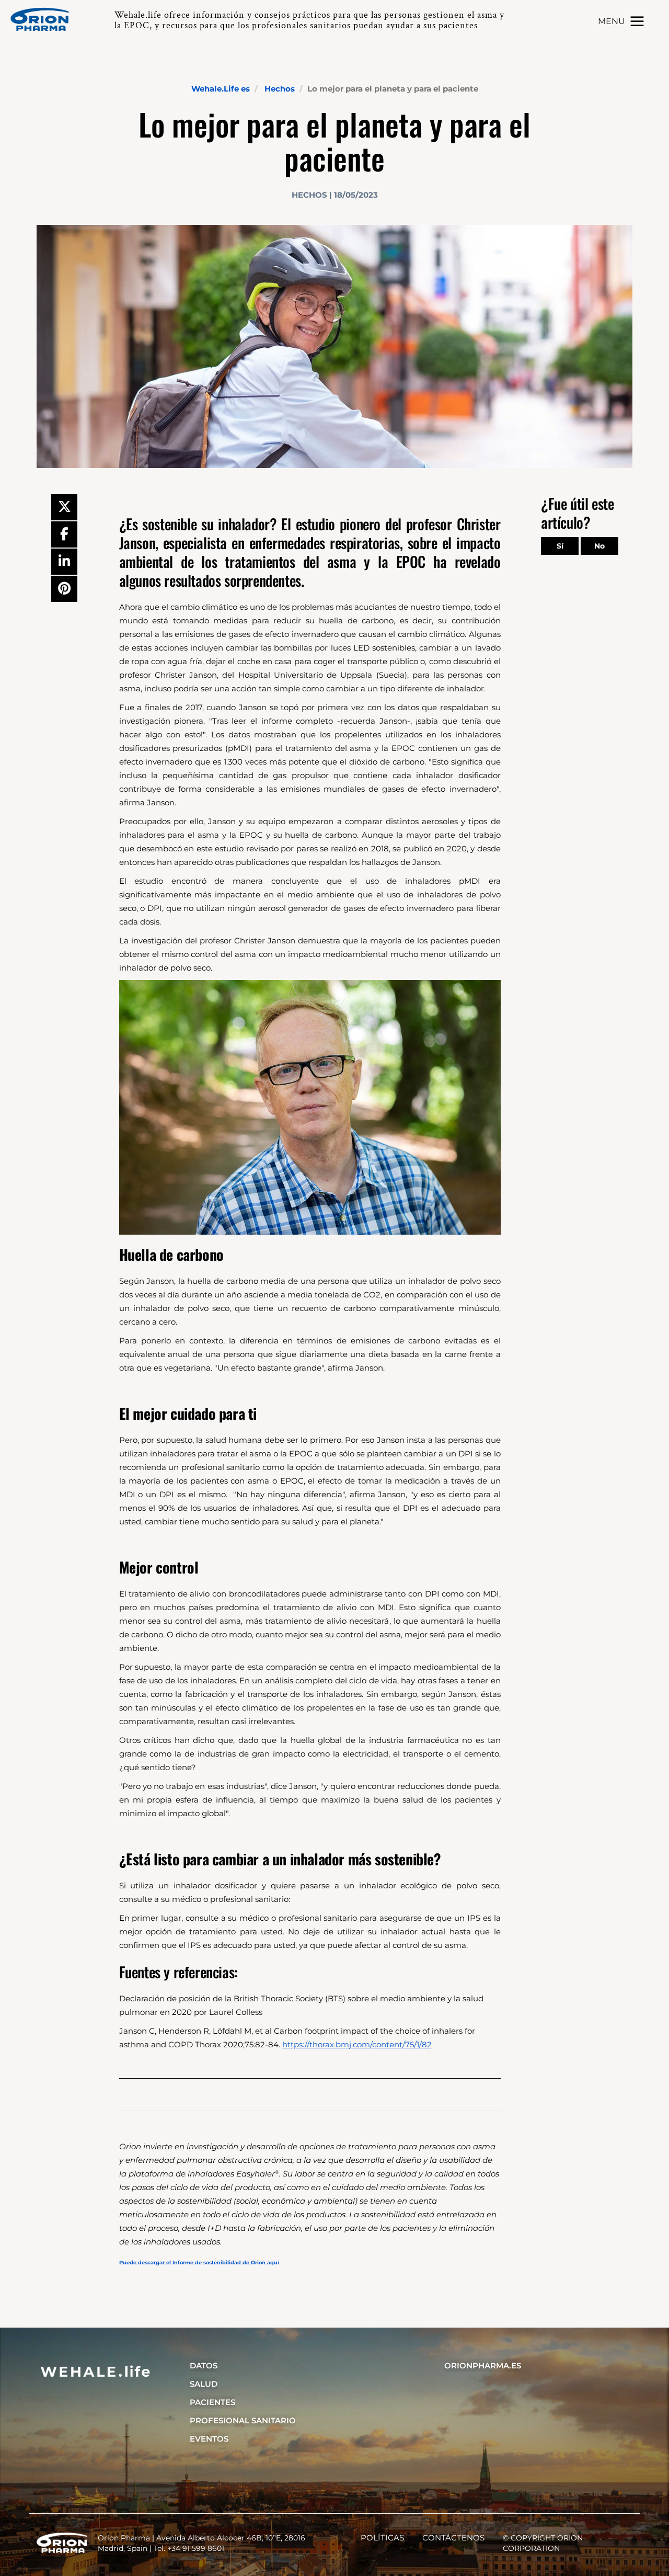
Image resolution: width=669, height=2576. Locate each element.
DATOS (204, 2366)
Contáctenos (453, 2538)
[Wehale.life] (44, 19)
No (599, 546)
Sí (560, 546)
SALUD (204, 2384)
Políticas (382, 2538)
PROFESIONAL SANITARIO (243, 2420)
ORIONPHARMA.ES (483, 2366)
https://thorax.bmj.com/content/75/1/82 (357, 2044)
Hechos (280, 89)
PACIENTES (212, 2402)
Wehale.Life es (221, 89)
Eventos (209, 2439)
